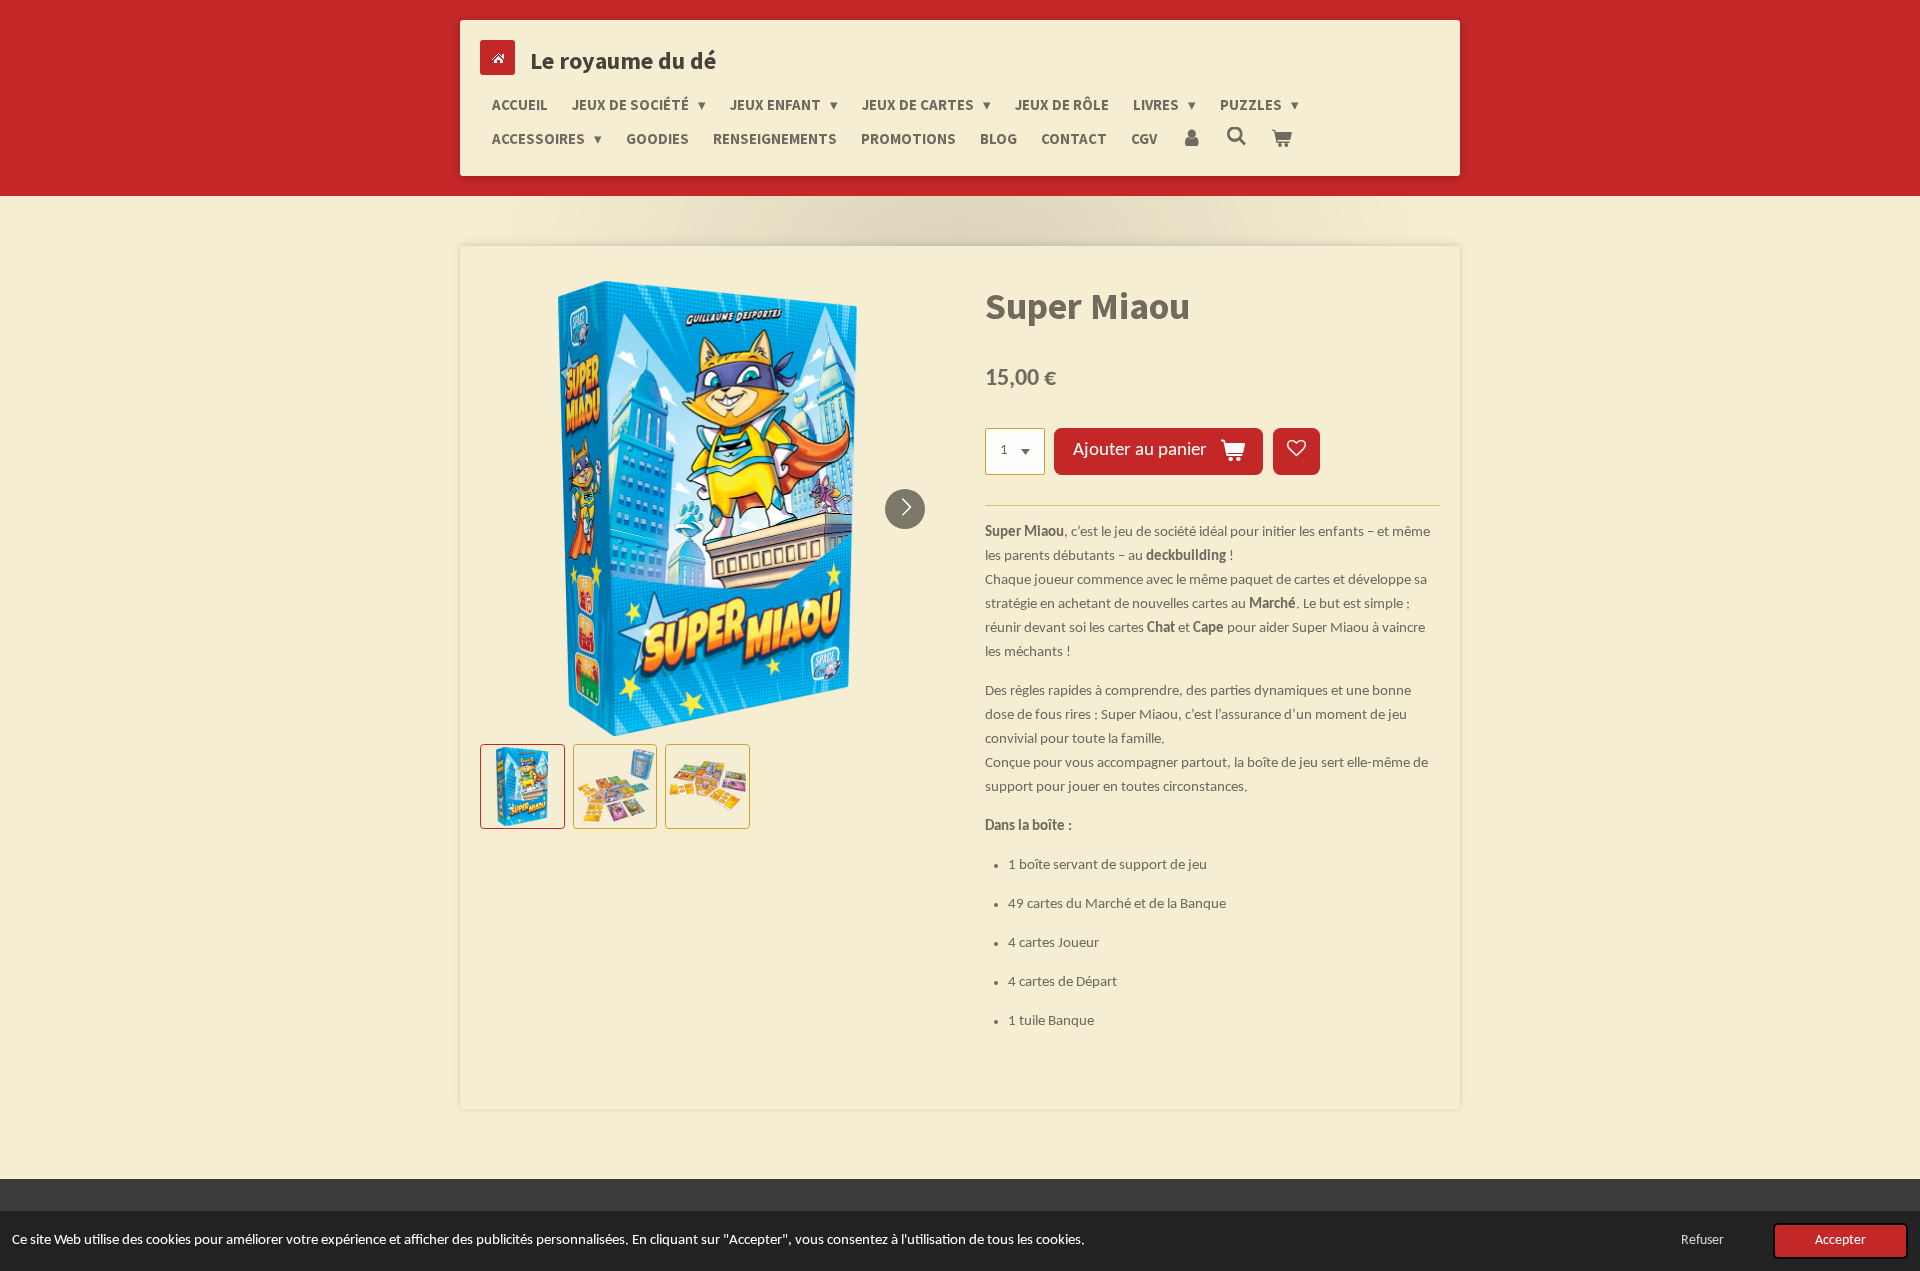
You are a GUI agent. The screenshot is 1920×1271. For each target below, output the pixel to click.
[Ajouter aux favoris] (1296, 451)
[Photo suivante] (905, 509)
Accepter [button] (1840, 1240)
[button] (522, 786)
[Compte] (1191, 139)
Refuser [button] (1702, 1240)
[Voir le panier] (1281, 139)
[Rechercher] (1236, 136)
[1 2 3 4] (1015, 451)
